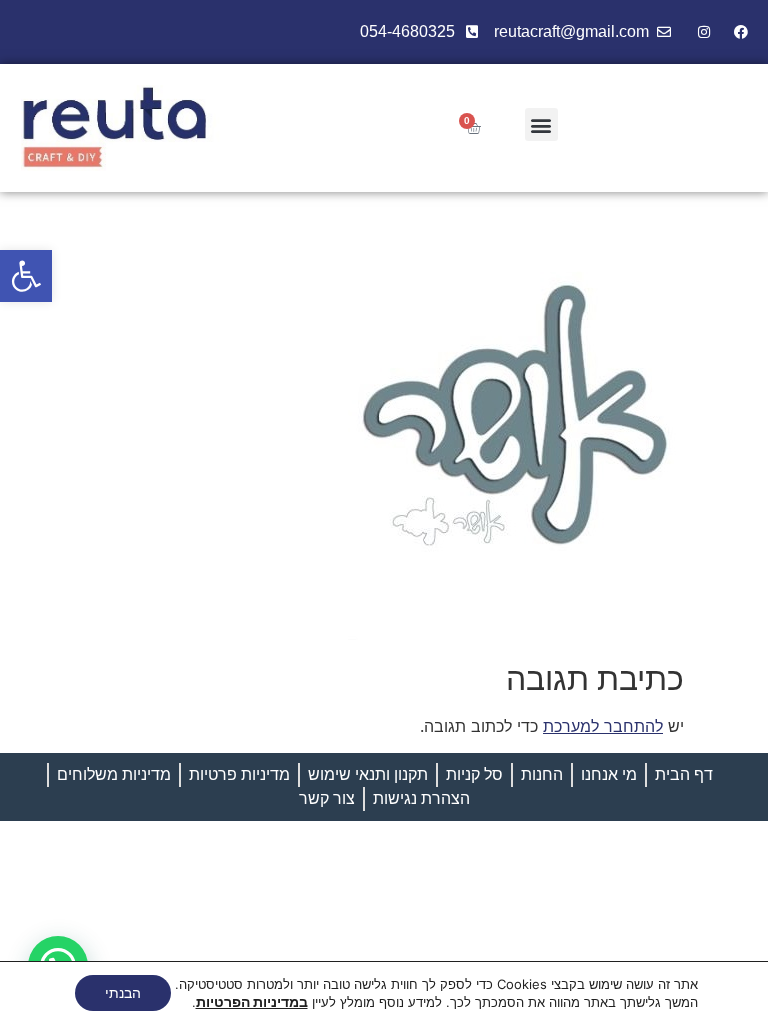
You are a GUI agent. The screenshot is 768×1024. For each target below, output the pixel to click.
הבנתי (123, 992)
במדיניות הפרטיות (252, 1001)
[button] (26, 276)
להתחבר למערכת (603, 726)
